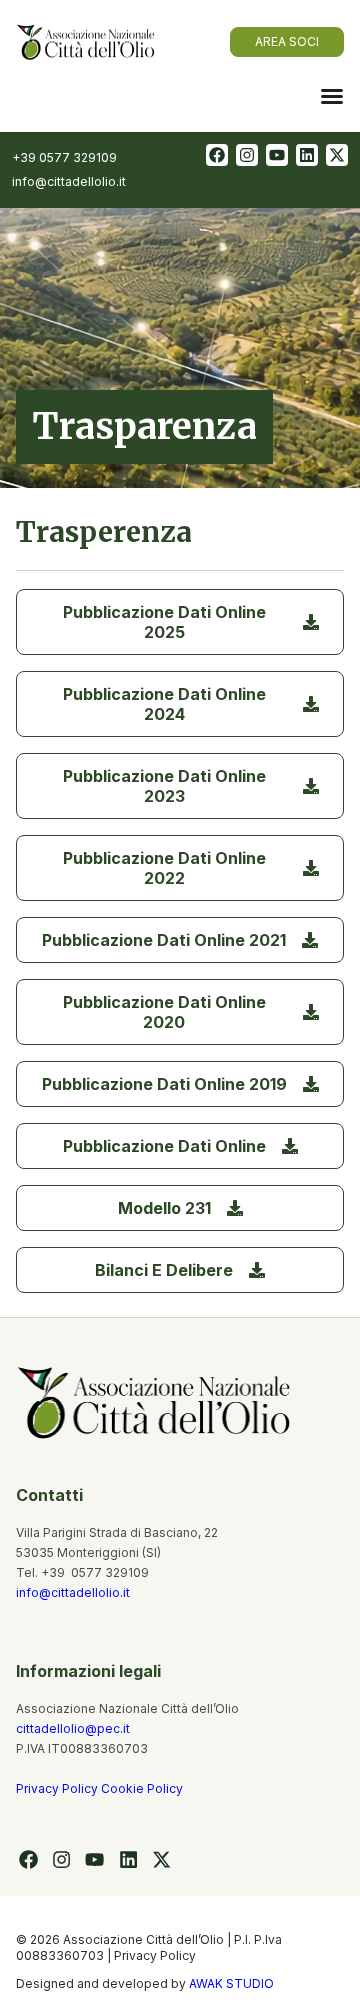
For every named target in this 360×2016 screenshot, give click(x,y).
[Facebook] (217, 155)
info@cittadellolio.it (73, 1592)
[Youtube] (277, 155)
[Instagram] (247, 155)
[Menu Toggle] (332, 96)
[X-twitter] (337, 155)
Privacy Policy (58, 1788)
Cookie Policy (142, 1788)
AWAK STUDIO (231, 1983)
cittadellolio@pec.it (73, 1728)
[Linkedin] (307, 155)
